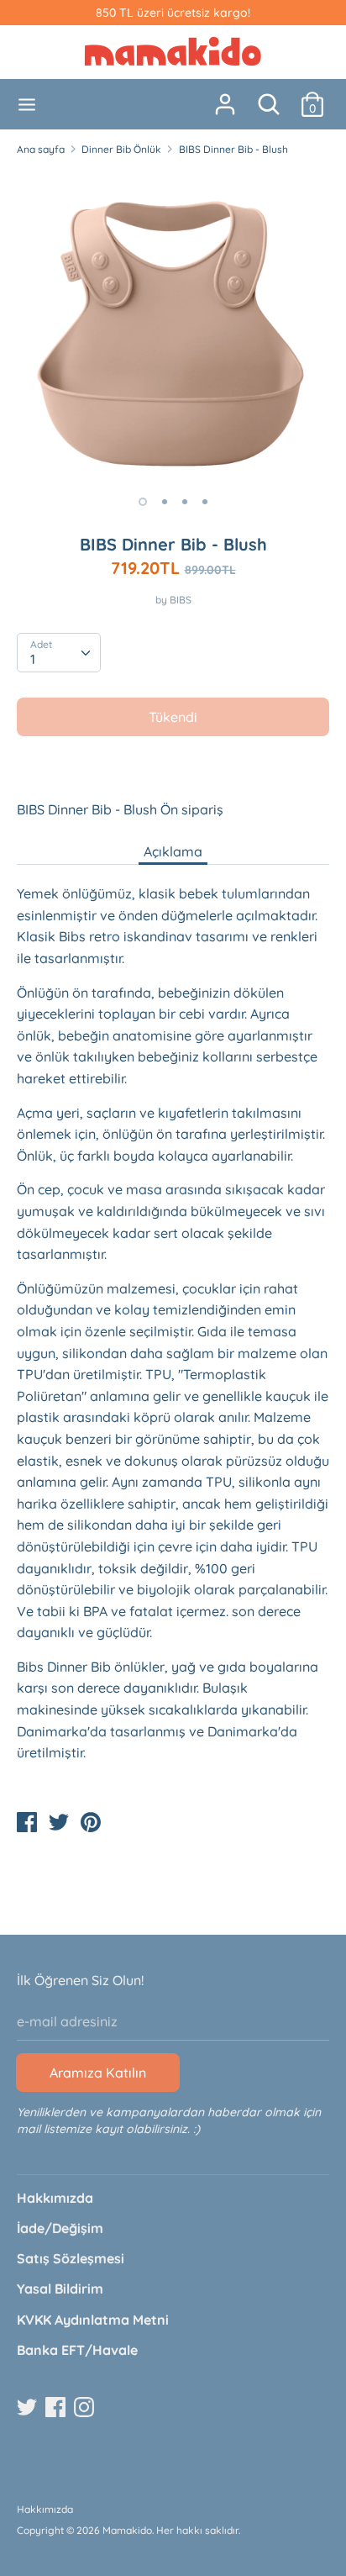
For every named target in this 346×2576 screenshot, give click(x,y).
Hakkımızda (55, 2198)
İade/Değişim (60, 2228)
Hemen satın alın (174, 767)
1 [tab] (143, 502)
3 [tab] (185, 502)
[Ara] (269, 97)
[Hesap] (225, 97)
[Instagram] (86, 2408)
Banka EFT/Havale (77, 2350)
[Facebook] (57, 2408)
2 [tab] (165, 502)
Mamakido (127, 2530)
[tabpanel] (173, 326)
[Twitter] (29, 2408)
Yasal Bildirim (60, 2289)
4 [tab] (205, 502)
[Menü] (27, 105)
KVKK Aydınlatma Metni (93, 2320)
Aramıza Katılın (98, 2073)
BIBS (181, 600)
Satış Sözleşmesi (71, 2258)
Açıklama (173, 851)
